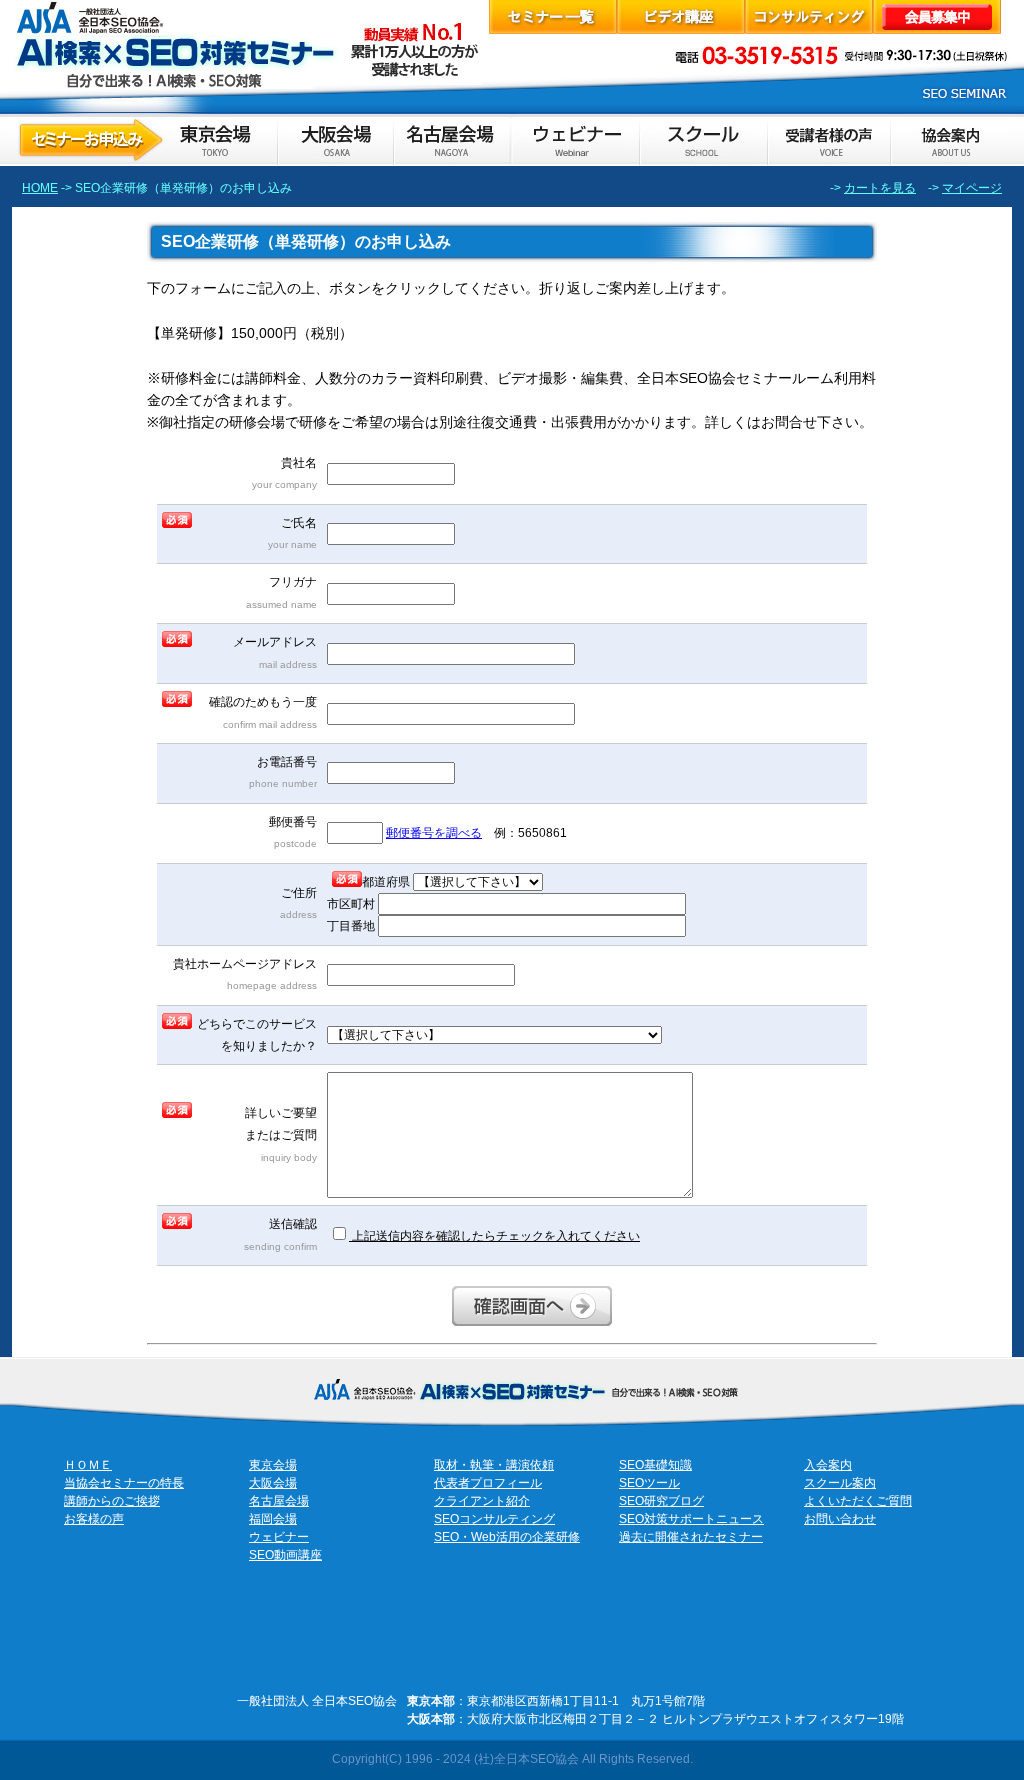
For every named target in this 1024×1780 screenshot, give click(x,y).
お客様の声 (828, 140)
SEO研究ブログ (661, 1501)
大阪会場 (273, 1483)
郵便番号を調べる (434, 833)
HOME (40, 188)
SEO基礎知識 (655, 1465)
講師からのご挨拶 (112, 1501)
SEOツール (649, 1483)
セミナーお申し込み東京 (144, 140)
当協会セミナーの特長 (124, 1483)
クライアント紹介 (482, 1501)
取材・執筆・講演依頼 (494, 1465)
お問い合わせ (840, 1519)
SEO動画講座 (285, 1555)
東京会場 (273, 1465)
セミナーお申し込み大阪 (335, 140)
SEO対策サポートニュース (691, 1519)
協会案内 (951, 140)
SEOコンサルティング (494, 1519)
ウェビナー (279, 1537)
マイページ (972, 188)
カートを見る (880, 188)
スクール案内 (840, 1483)
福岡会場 (273, 1519)
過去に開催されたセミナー (691, 1537)
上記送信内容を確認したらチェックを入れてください (494, 1236)
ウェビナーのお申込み (574, 140)
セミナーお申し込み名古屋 (451, 140)
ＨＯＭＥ (88, 1465)
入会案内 (828, 1465)
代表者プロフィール (488, 1483)
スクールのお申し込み (703, 140)
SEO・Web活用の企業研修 (507, 1537)
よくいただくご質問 (858, 1501)
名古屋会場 (279, 1501)
